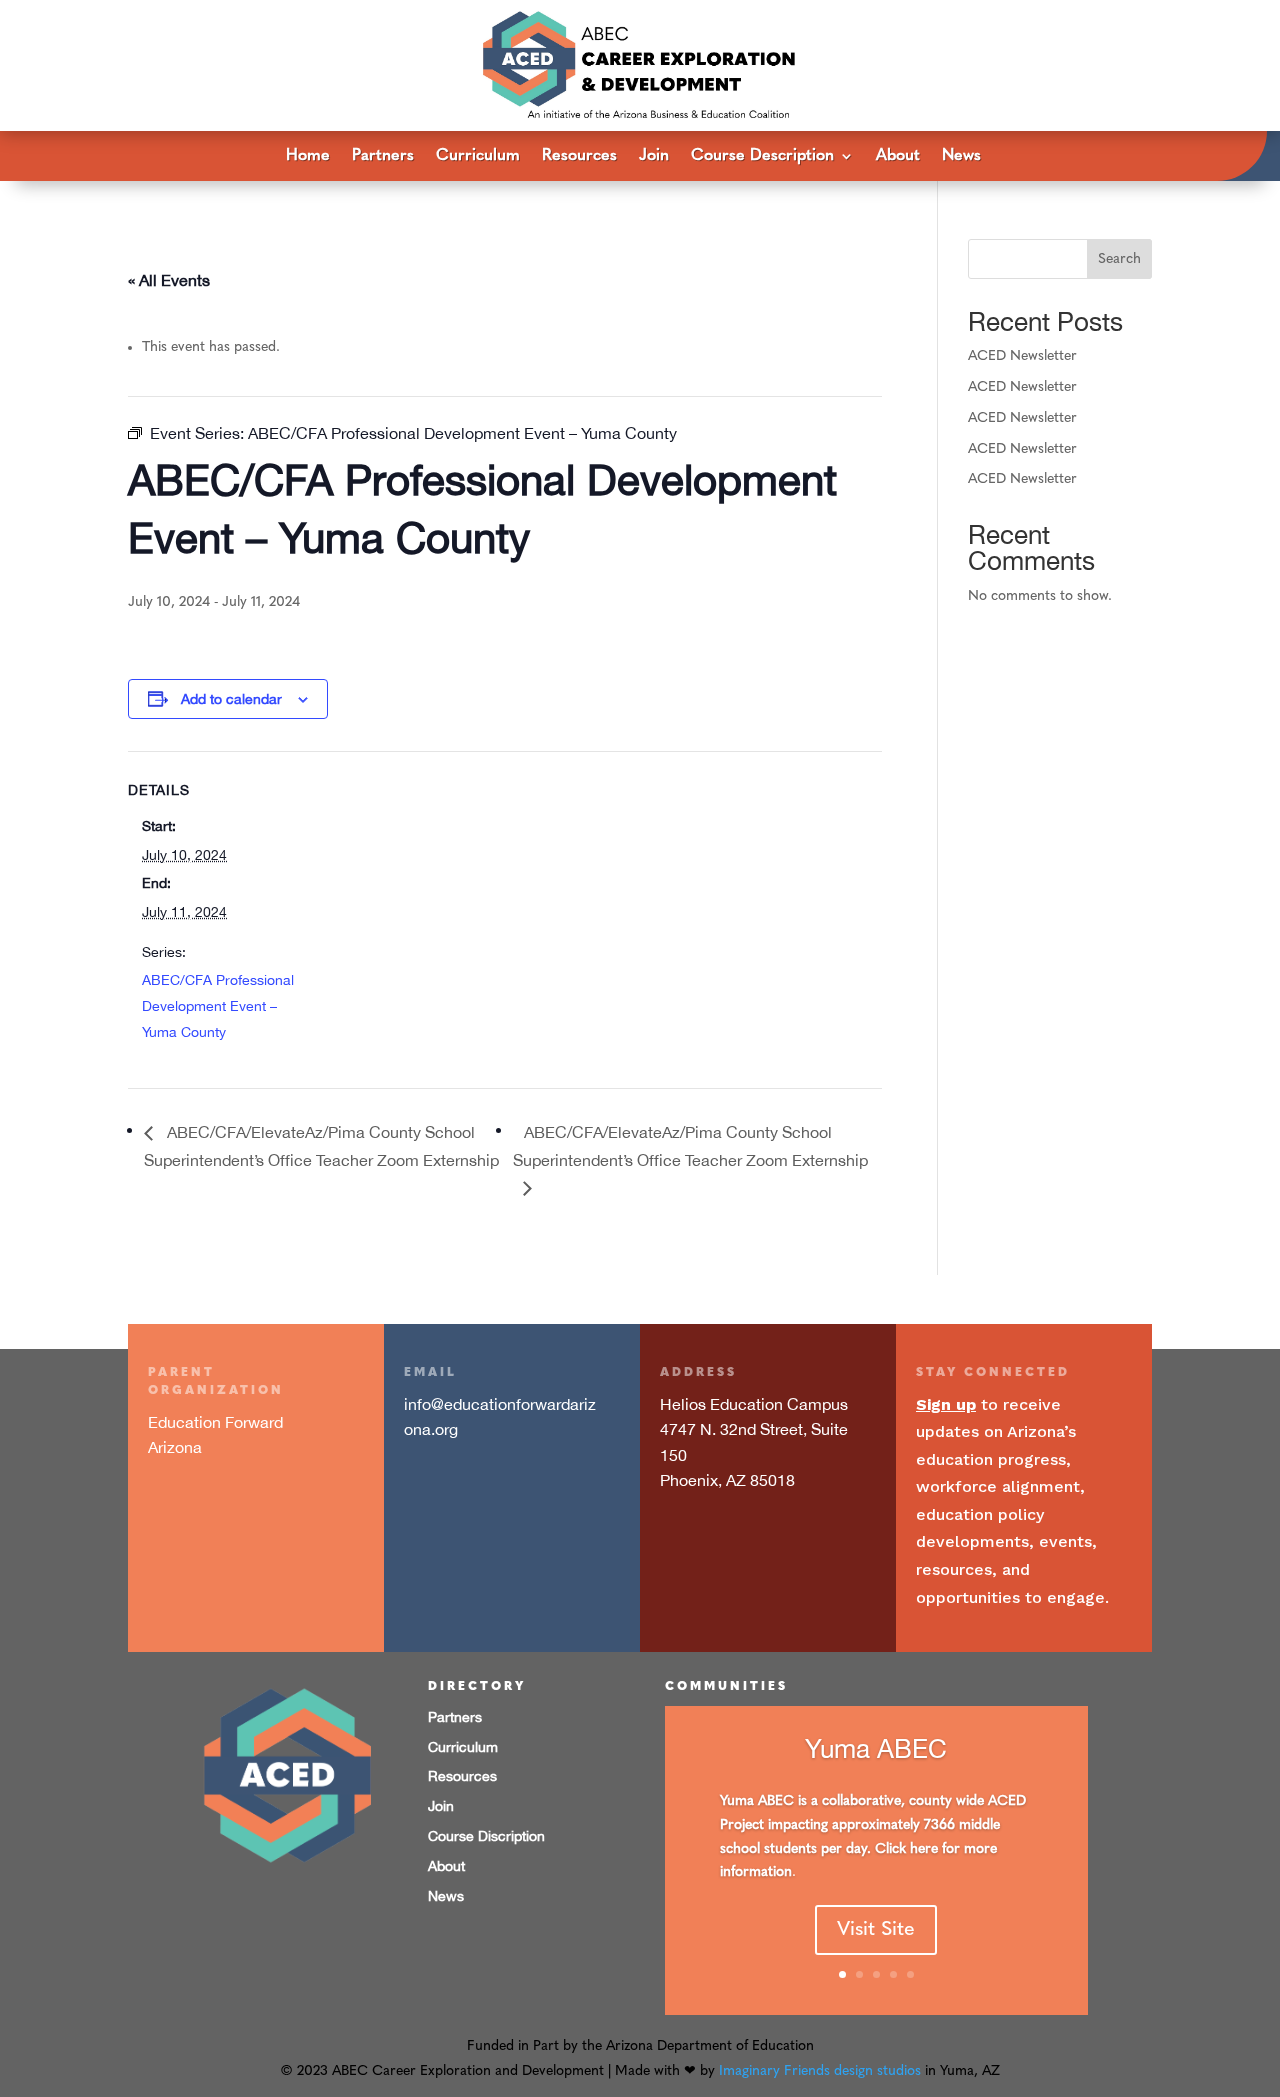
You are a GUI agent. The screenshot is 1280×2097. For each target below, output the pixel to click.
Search (1119, 259)
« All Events (169, 280)
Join (654, 156)
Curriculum (478, 156)
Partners (383, 156)
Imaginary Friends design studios (820, 2071)
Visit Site (876, 1930)
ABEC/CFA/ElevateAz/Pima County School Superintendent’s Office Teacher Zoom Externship (690, 1146)
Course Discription (486, 1836)
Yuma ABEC (876, 1748)
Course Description (762, 156)
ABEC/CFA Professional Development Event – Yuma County (218, 1006)
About (898, 156)
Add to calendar (231, 699)
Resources (579, 156)
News (961, 156)
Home (308, 156)
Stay (937, 1373)
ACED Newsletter (1022, 356)
